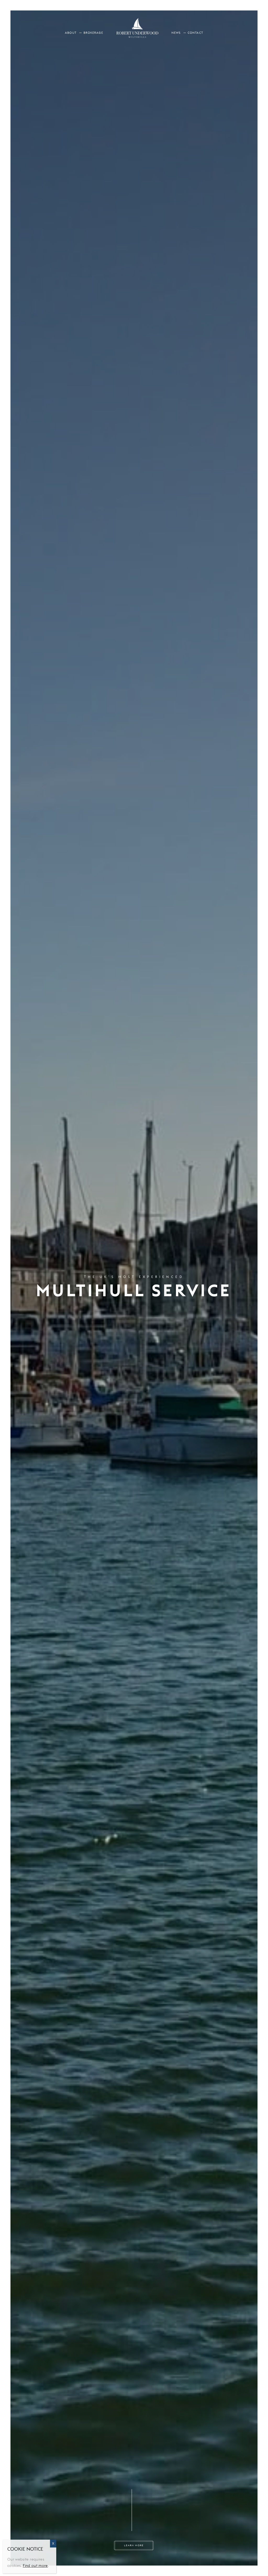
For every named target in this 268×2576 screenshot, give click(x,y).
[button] (132, 2544)
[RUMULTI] (137, 27)
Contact (195, 33)
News (176, 33)
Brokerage (93, 33)
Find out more (35, 2566)
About (71, 33)
